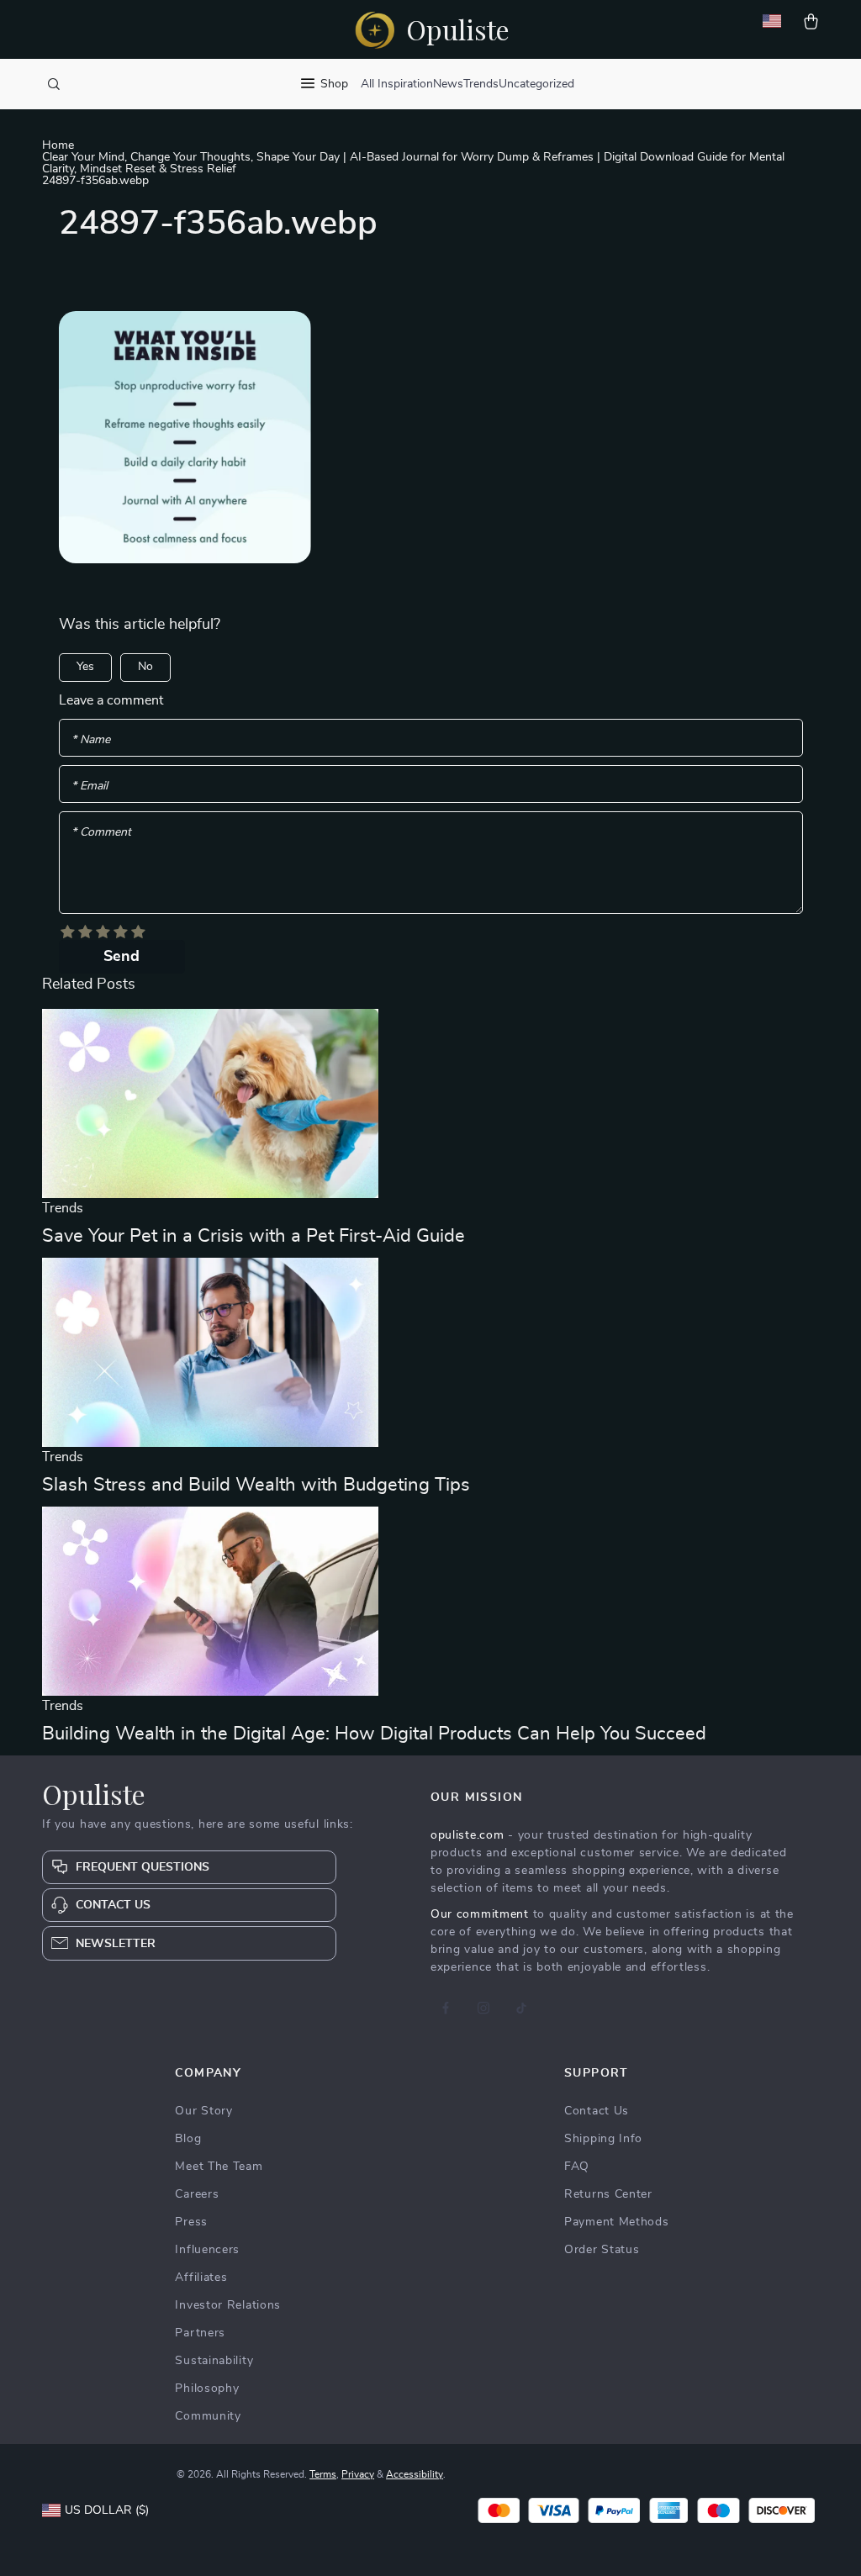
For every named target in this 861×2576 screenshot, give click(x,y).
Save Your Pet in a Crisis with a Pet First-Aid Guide (254, 1236)
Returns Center (608, 2194)
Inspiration (405, 84)
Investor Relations (228, 2305)
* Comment (101, 832)
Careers (197, 2194)
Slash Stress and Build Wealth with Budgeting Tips (256, 1485)
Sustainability (214, 2361)
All (367, 84)
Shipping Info (603, 2139)
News (448, 84)
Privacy (358, 2474)
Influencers (207, 2250)
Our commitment (480, 1914)
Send (121, 957)
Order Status (602, 2250)
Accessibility (415, 2474)
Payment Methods (617, 2222)
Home (58, 145)
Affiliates (201, 2278)
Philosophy (207, 2389)
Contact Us (597, 2111)
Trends (481, 84)
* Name (91, 740)
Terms (323, 2474)
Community (208, 2416)
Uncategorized (536, 84)
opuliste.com (467, 1835)
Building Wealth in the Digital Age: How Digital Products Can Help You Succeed (374, 1734)
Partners (200, 2333)
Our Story (203, 2111)
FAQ (577, 2167)
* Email (90, 786)
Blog (188, 2139)
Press (191, 2222)
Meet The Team (219, 2167)
